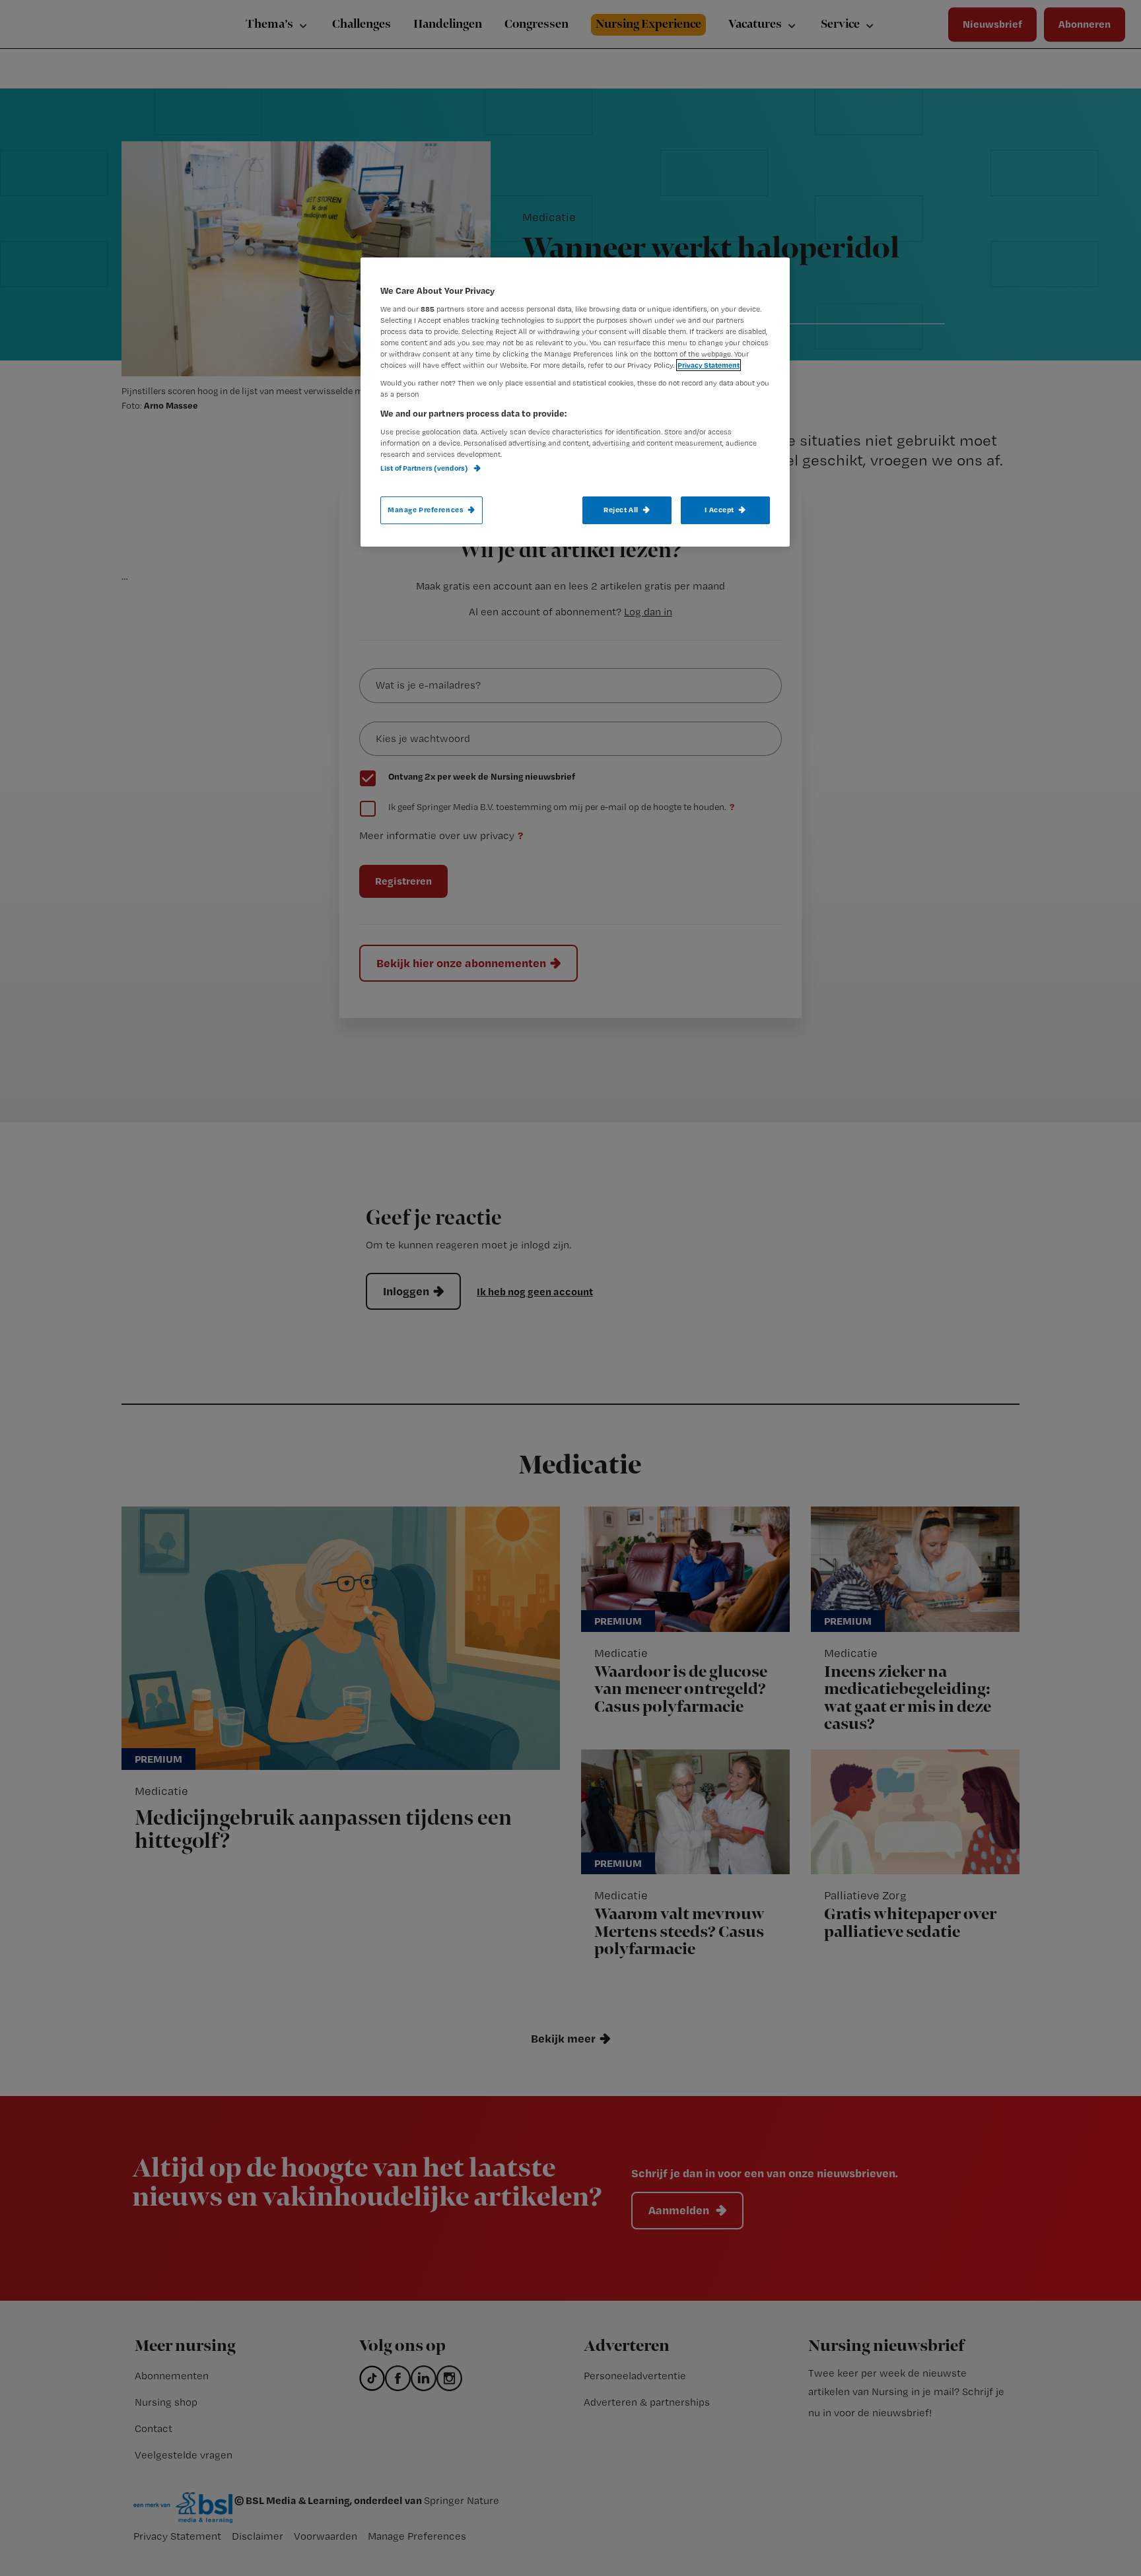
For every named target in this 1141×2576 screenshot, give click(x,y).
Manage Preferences (426, 510)
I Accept (719, 510)
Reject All (621, 510)
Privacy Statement (709, 365)
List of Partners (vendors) (425, 468)
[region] (575, 402)
